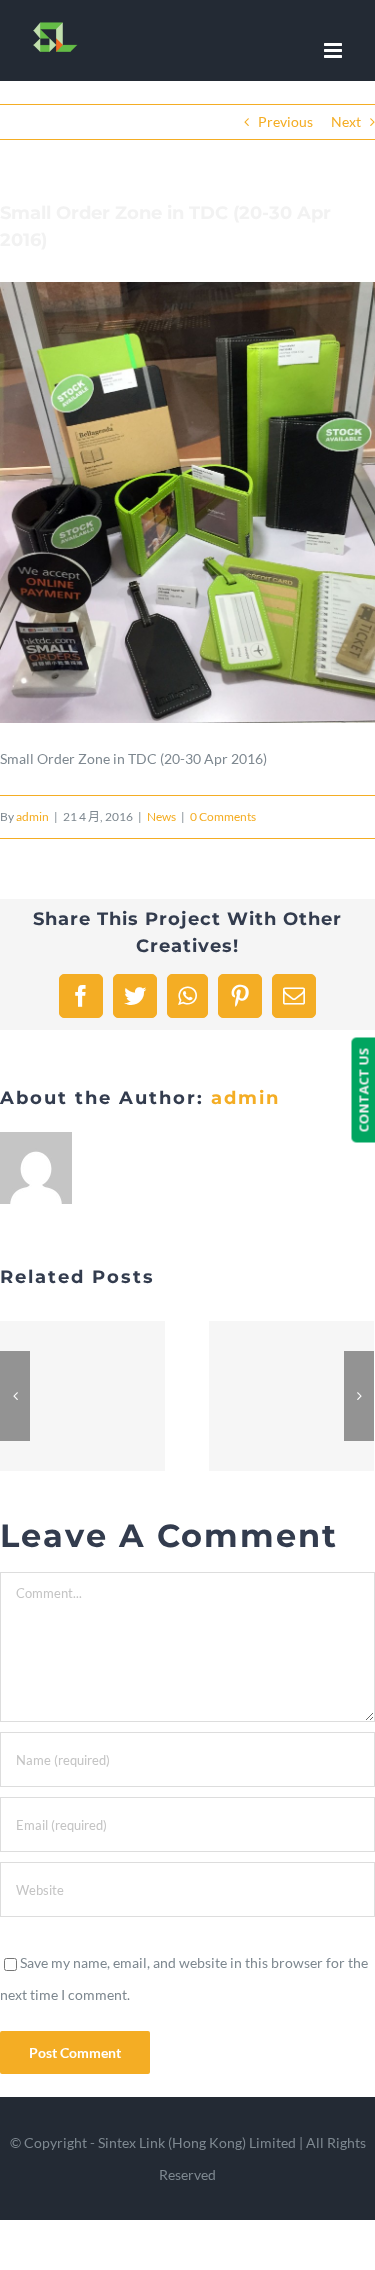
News (161, 816)
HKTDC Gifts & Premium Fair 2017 (83, 1397)
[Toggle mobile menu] (334, 50)
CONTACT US (363, 1090)
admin (32, 816)
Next (346, 121)
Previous (285, 121)
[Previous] (15, 1396)
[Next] (359, 1396)
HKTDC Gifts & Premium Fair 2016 (292, 1397)
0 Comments (223, 816)
